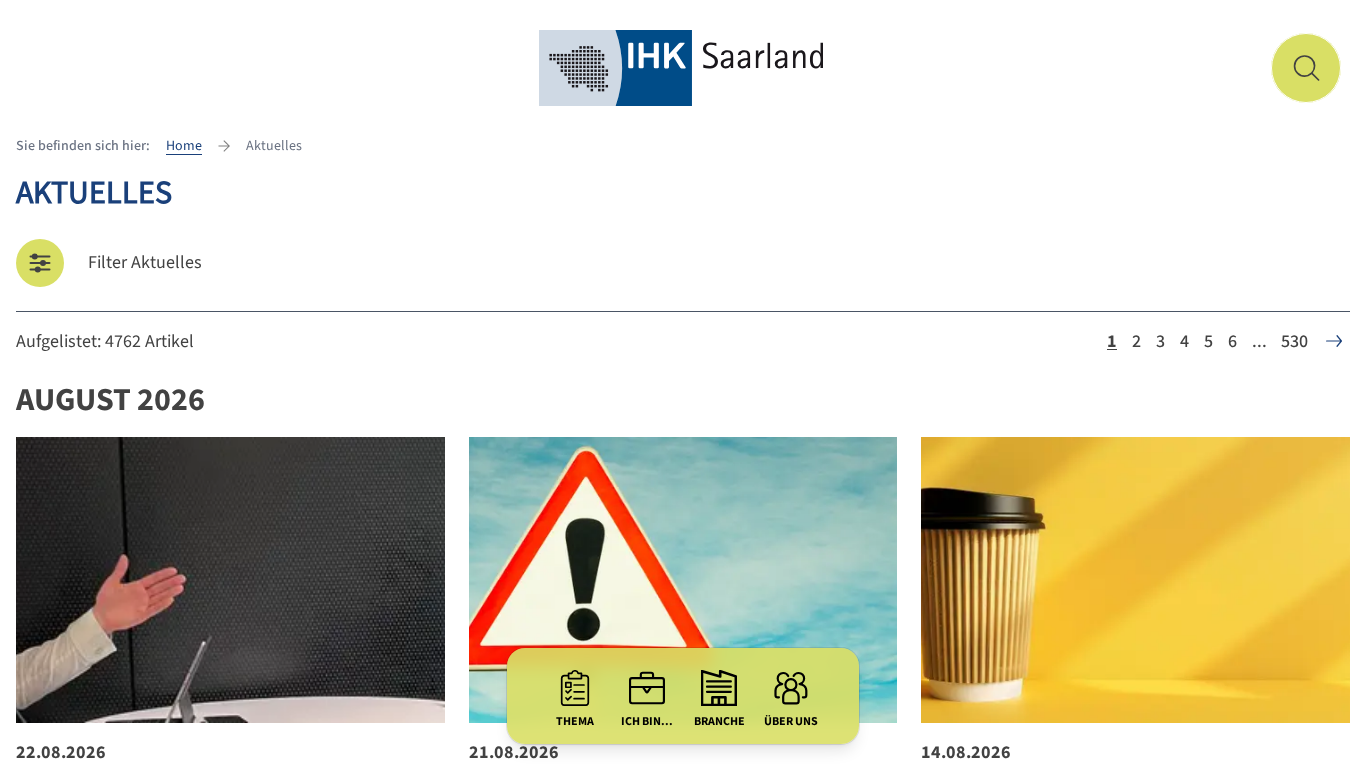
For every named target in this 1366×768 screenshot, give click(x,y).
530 (1294, 341)
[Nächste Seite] (1334, 341)
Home (184, 146)
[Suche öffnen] (1306, 68)
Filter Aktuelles (145, 262)
